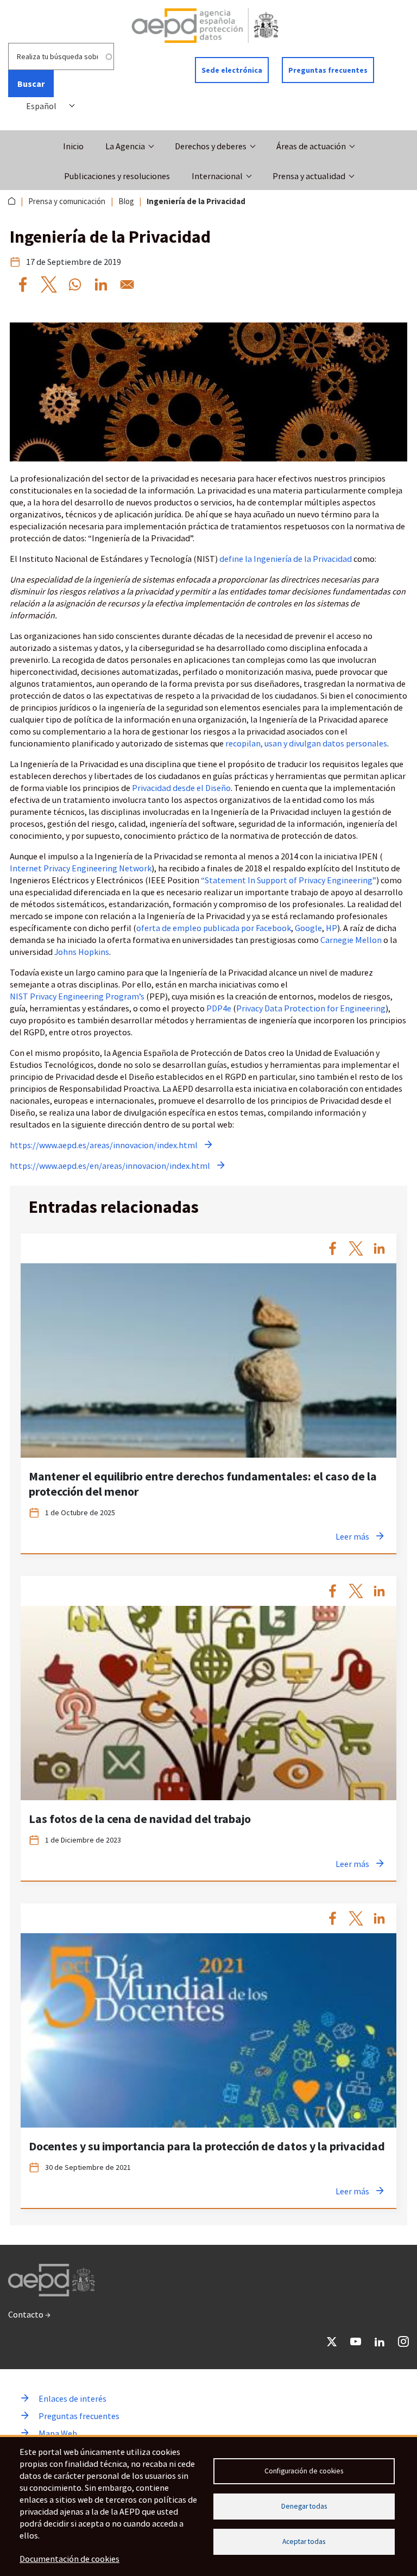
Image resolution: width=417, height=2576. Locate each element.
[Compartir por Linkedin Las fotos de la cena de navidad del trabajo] (379, 1591)
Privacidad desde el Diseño (181, 788)
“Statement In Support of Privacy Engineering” (289, 880)
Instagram (403, 2341)
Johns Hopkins (82, 952)
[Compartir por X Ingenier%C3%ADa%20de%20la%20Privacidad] (49, 284)
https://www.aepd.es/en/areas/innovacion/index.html (110, 1166)
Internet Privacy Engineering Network (81, 868)
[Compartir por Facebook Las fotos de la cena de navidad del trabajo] (333, 1591)
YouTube (356, 2341)
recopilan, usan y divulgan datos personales (306, 743)
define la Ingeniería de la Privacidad (286, 559)
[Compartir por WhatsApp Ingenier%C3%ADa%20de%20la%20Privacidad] (75, 284)
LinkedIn (380, 2341)
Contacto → (29, 2314)
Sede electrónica (232, 70)
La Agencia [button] (125, 146)
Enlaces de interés (72, 2398)
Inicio (73, 146)
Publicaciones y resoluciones (117, 176)
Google (308, 928)
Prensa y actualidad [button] (309, 176)
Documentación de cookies (69, 2559)
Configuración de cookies (304, 2471)
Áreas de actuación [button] (311, 146)
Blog (126, 201)
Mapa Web (58, 2433)
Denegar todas (304, 2506)
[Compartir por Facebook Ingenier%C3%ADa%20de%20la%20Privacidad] (23, 284)
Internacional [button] (217, 176)
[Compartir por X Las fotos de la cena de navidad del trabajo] (356, 1591)
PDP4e (219, 1008)
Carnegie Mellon (351, 940)
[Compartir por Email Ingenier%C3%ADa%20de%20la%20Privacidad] (127, 284)
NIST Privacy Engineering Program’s (77, 996)
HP (331, 928)
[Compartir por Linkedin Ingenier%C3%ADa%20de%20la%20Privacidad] (101, 284)
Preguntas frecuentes (328, 70)
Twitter (332, 2341)
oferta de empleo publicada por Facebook (214, 928)
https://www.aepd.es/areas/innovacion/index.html (104, 1145)
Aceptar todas (304, 2542)
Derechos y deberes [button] (211, 146)
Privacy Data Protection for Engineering (311, 1008)
